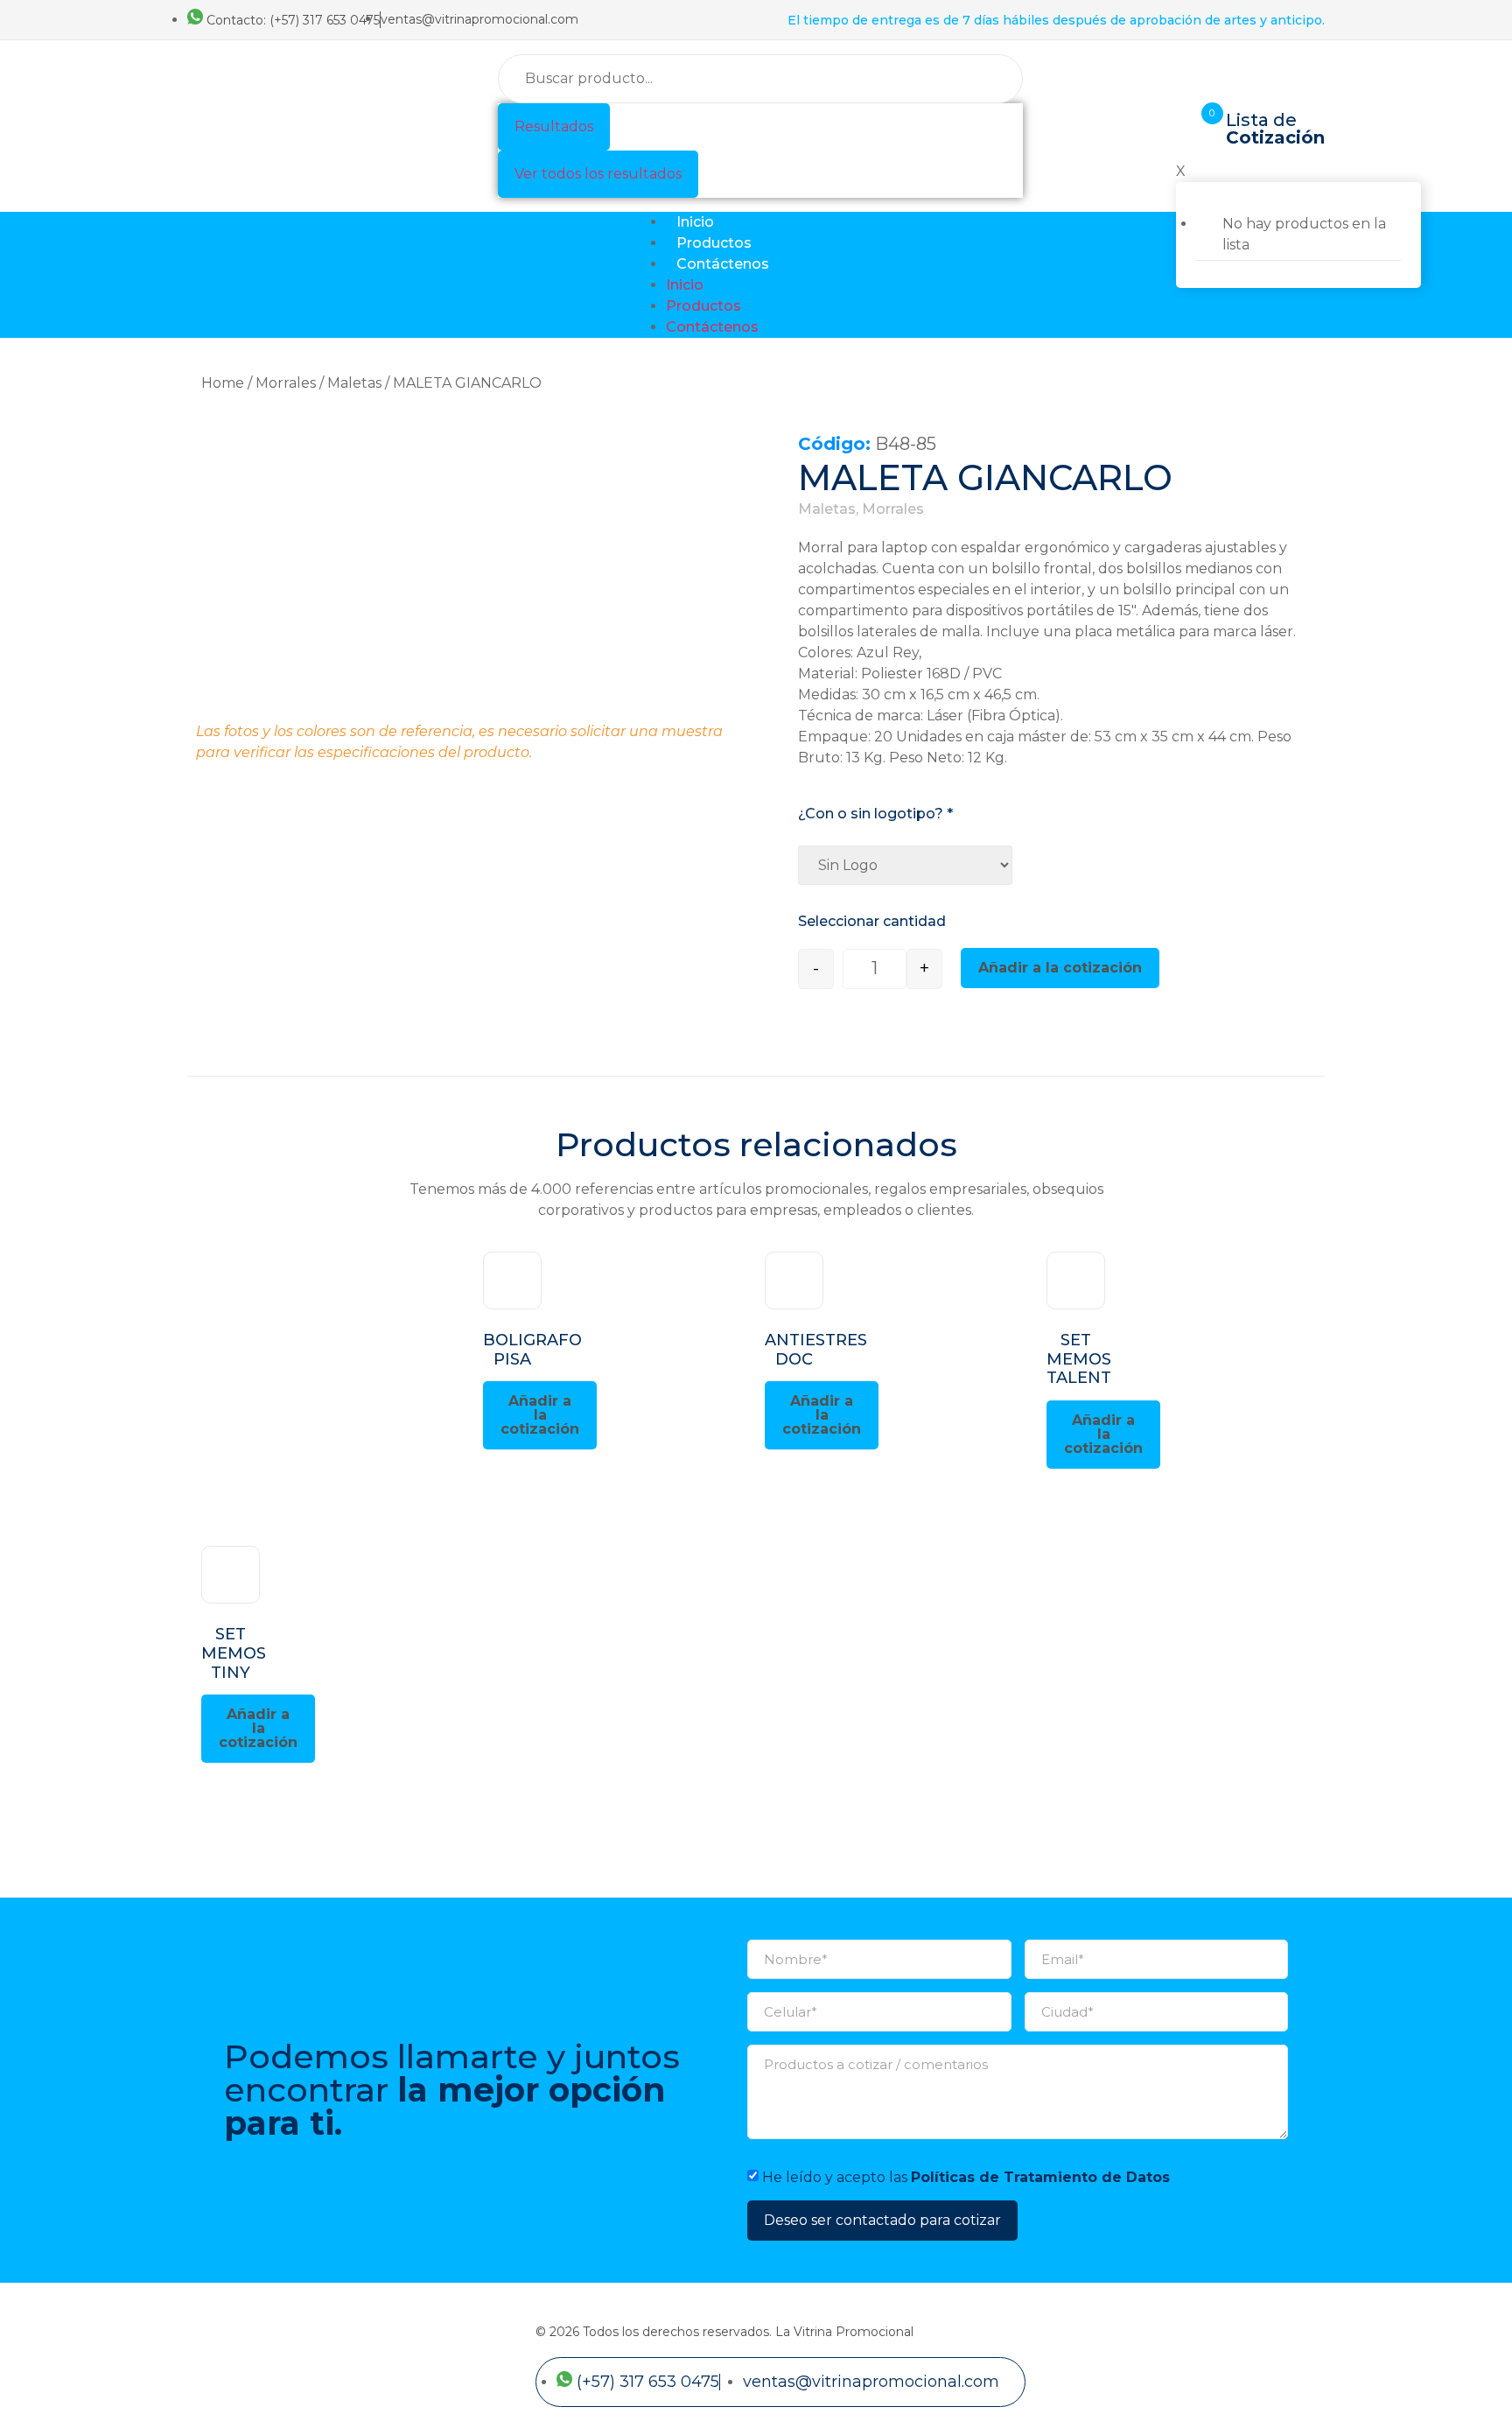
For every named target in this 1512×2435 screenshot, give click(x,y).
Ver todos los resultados (598, 174)
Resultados (554, 126)
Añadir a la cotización (1060, 968)
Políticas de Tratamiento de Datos (1040, 2177)
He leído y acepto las (966, 2177)
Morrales (286, 383)
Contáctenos (723, 264)
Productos (714, 243)
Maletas (354, 383)
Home (223, 383)
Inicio (695, 222)
